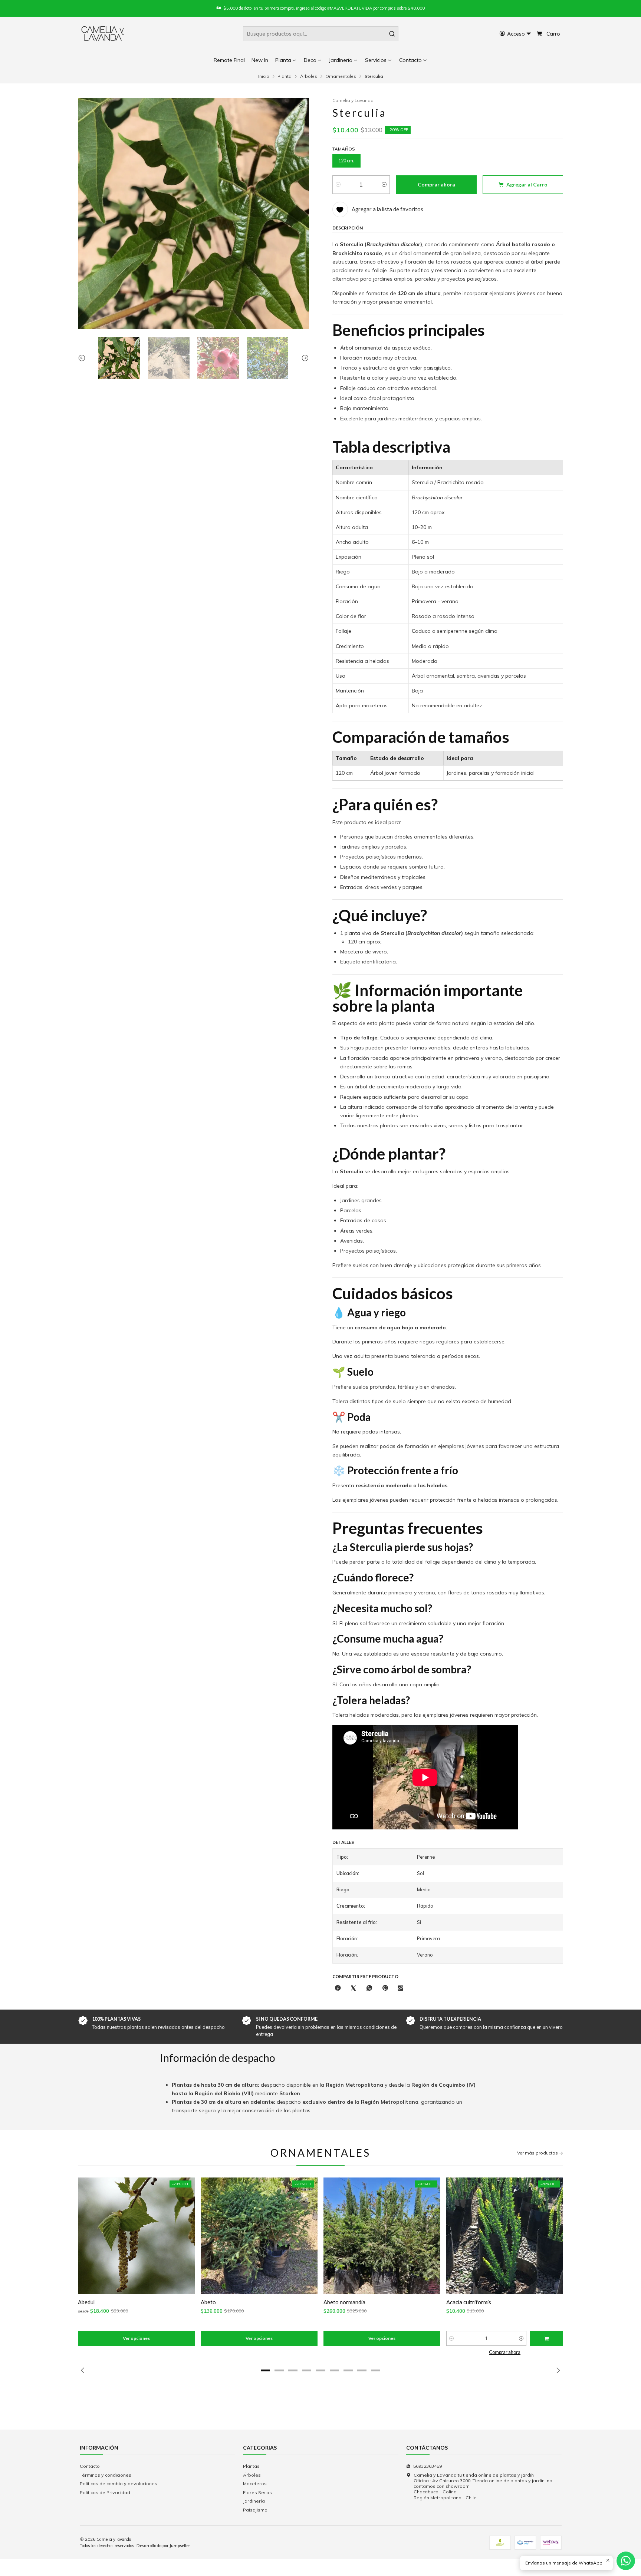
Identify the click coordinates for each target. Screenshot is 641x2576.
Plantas (251, 2466)
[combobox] (321, 34)
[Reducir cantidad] (338, 185)
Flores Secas (257, 2492)
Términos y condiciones (106, 2475)
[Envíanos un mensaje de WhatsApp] (626, 2561)
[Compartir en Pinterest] (385, 1988)
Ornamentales (341, 76)
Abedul (86, 2302)
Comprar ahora (505, 2352)
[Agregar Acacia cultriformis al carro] (546, 2338)
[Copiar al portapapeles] (401, 1988)
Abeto (208, 2302)
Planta (285, 76)
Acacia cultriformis (469, 2302)
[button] (413, 60)
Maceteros (255, 2484)
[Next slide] (303, 358)
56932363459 (428, 2466)
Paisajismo (255, 2510)
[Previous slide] (83, 358)
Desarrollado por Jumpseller (163, 2546)
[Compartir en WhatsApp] (369, 1988)
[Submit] (392, 34)
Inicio (264, 76)
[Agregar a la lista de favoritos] (88, 2236)
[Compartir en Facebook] (338, 1988)
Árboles (309, 76)
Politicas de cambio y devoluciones (119, 2484)
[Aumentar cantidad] (384, 185)
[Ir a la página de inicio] (103, 34)
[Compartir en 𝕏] (354, 1988)
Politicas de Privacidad (105, 2492)
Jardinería (254, 2501)
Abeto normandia (344, 2302)
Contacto (90, 2466)
